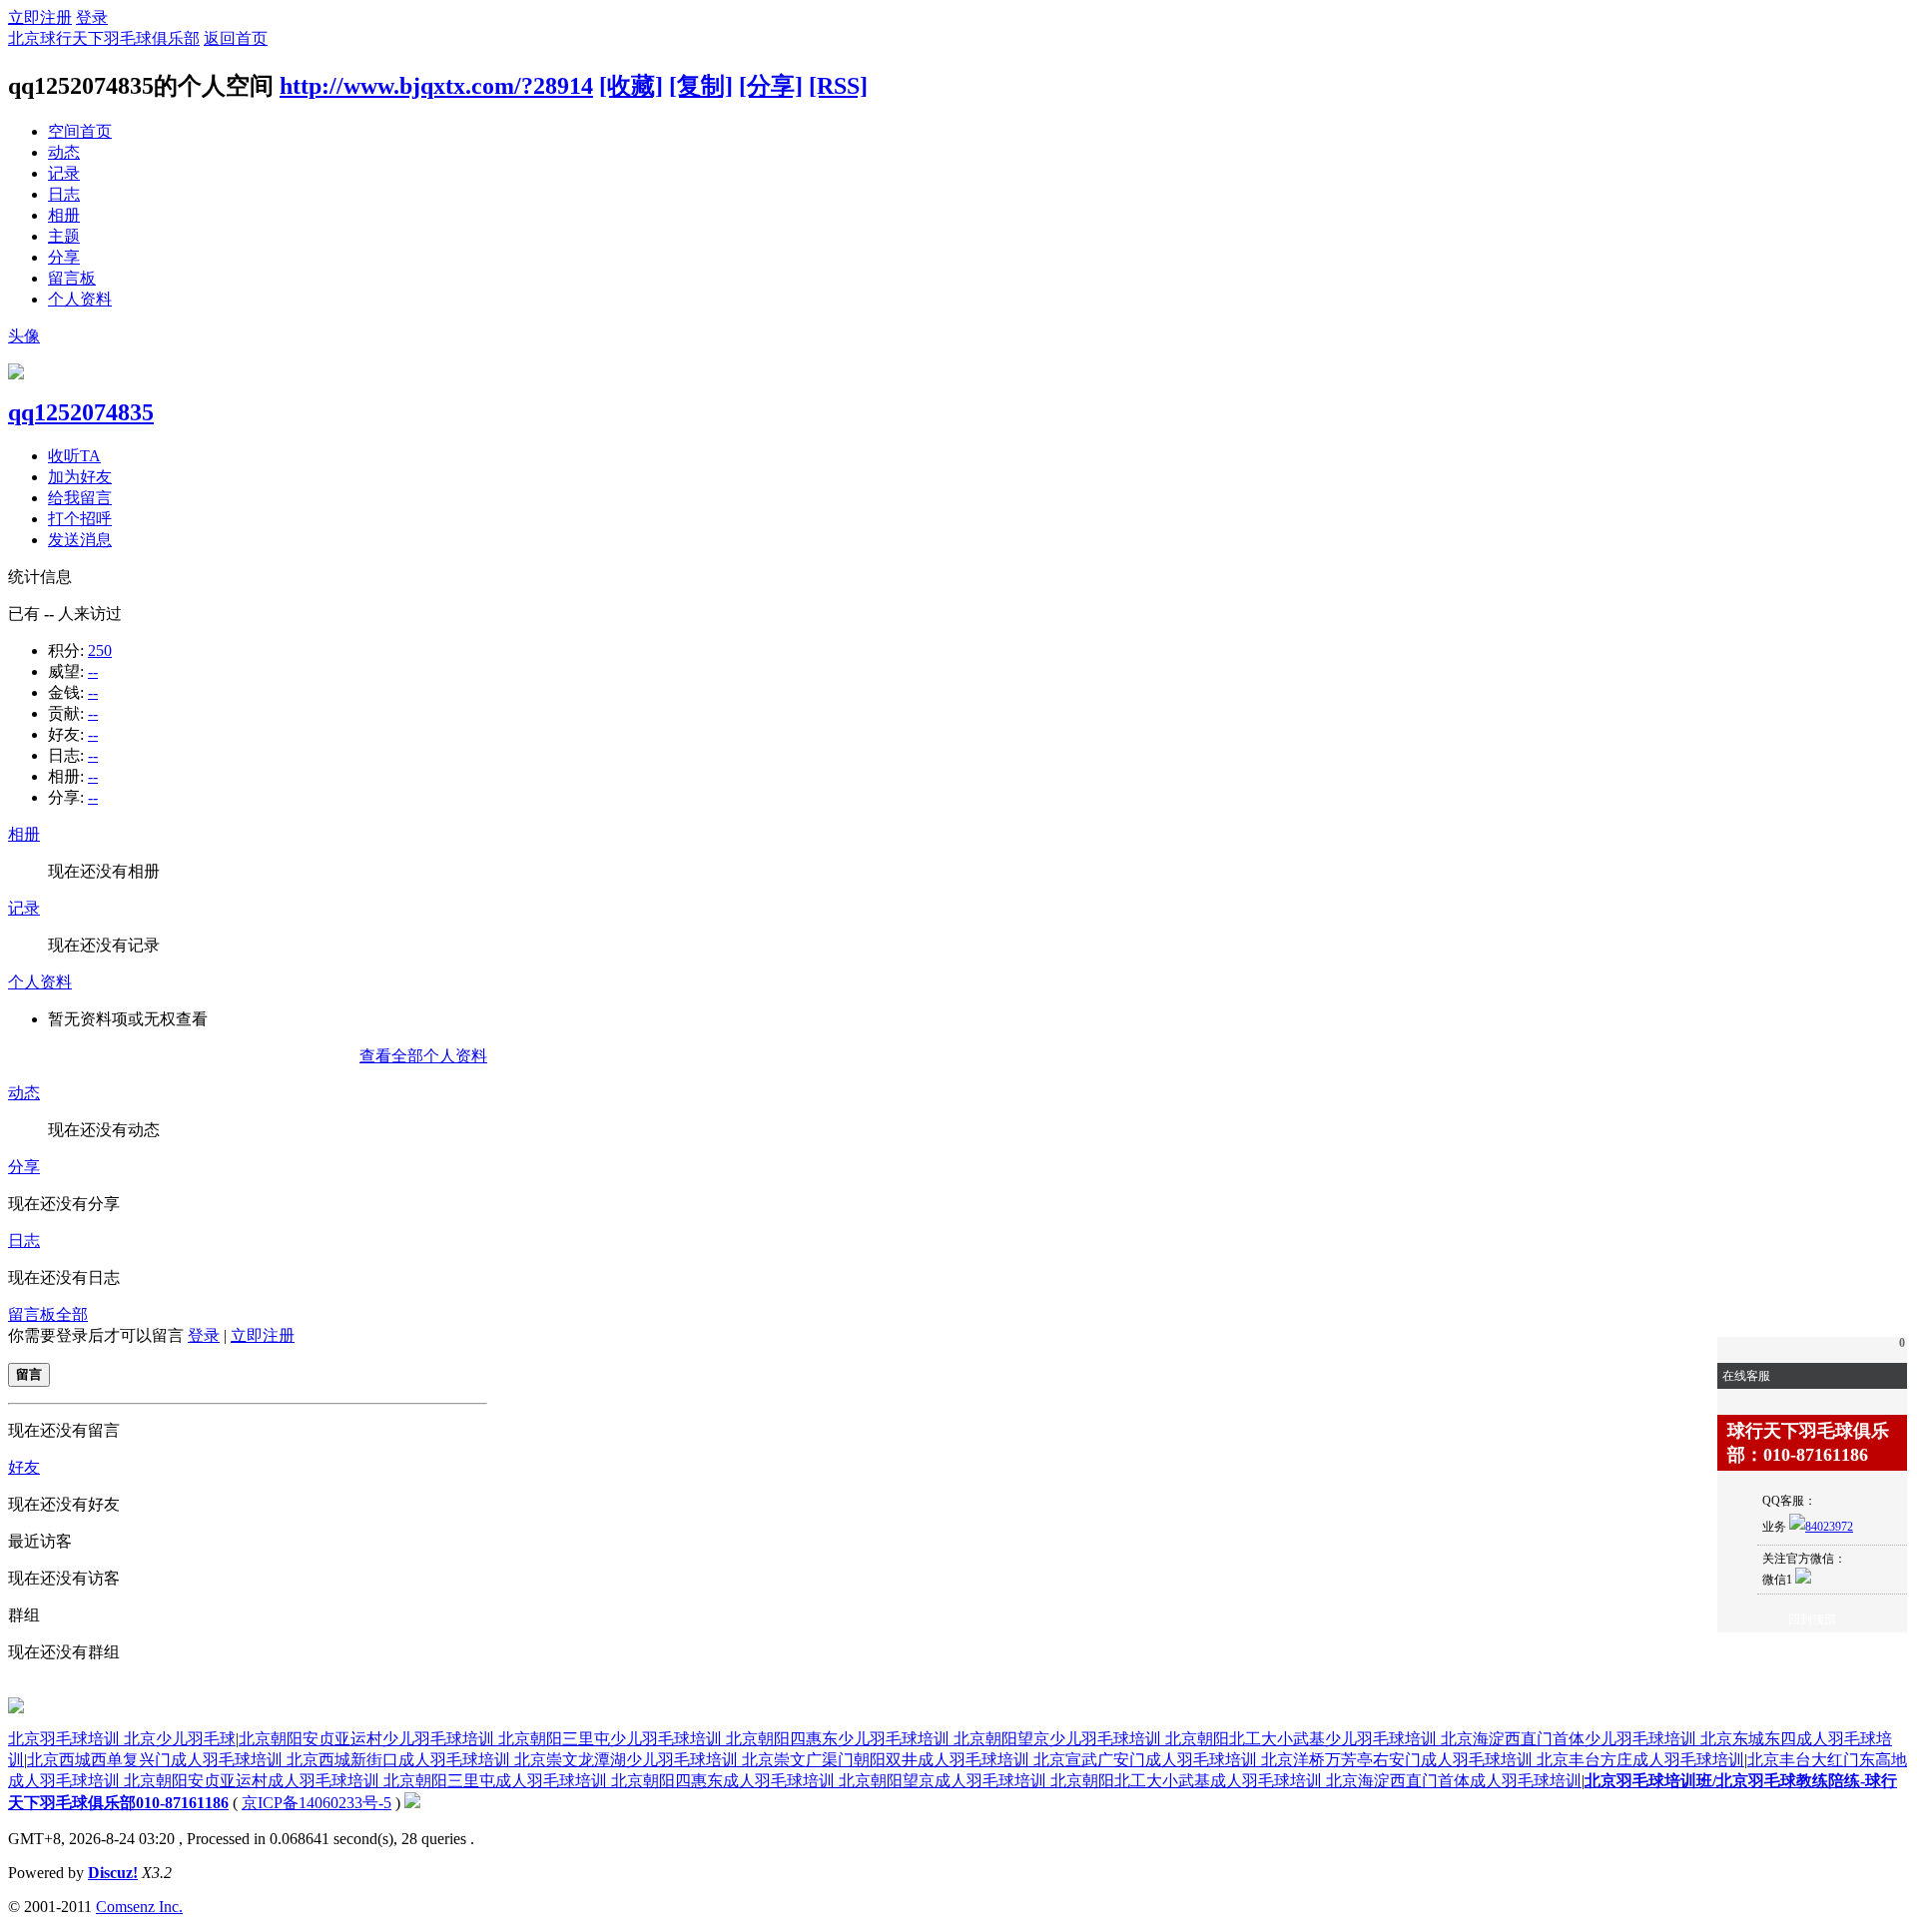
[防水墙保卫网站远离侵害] (412, 1803)
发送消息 (80, 540)
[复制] (701, 86)
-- (93, 671)
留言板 (72, 278)
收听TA (74, 456)
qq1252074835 (81, 412)
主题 (64, 236)
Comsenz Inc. (139, 1907)
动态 (64, 152)
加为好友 (80, 477)
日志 (64, 194)
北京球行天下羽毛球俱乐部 (104, 38)
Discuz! (113, 1873)
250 (100, 650)
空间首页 (80, 131)
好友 (24, 1467)
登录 (92, 17)
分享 (64, 257)
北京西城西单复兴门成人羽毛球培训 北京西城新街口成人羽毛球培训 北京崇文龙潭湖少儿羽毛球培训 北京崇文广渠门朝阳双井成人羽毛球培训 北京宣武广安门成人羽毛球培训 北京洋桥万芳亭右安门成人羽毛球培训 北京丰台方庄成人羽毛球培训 (886, 1760)
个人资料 (80, 299)
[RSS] (838, 86)
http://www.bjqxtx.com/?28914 (436, 86)
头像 (24, 336)
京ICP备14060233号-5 (317, 1803)
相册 (64, 215)
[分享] (771, 86)
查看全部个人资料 (423, 1056)
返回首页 (236, 38)
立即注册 (40, 17)
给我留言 (80, 498)
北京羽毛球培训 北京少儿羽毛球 (122, 1739)
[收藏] (631, 86)
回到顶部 (1812, 1619)
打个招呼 (80, 519)
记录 (64, 173)
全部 (72, 1314)
